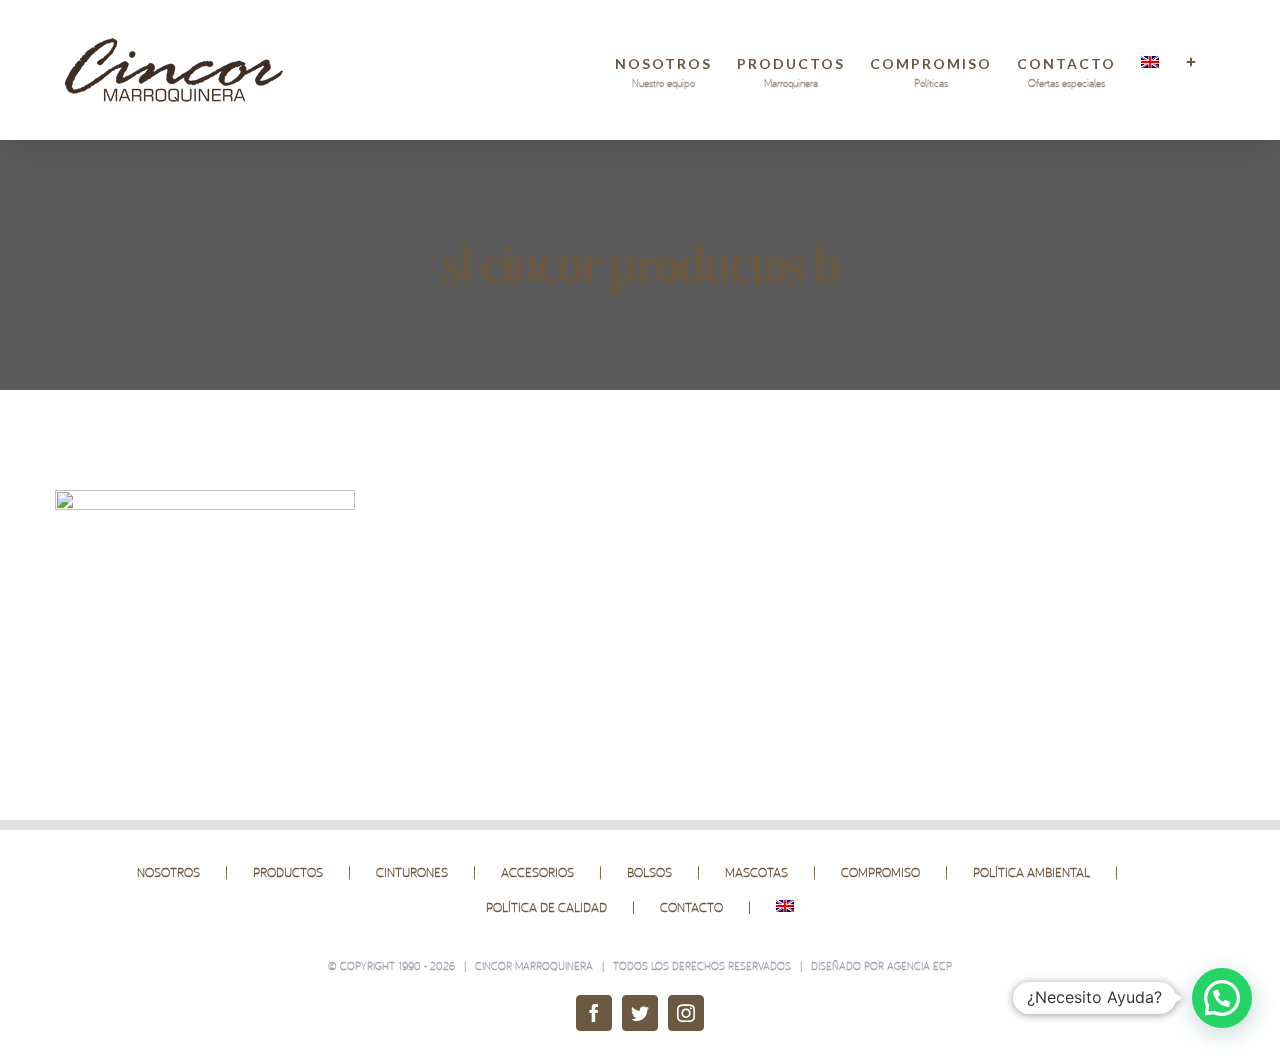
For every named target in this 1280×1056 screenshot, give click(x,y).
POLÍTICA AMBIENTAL (1031, 872)
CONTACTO (691, 907)
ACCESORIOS (537, 872)
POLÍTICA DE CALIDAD (546, 907)
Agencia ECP (919, 966)
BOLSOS (649, 872)
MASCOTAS (756, 872)
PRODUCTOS (288, 872)
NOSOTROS (168, 872)
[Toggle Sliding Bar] (1192, 62)
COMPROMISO (880, 872)
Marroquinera (554, 966)
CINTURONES (412, 872)
